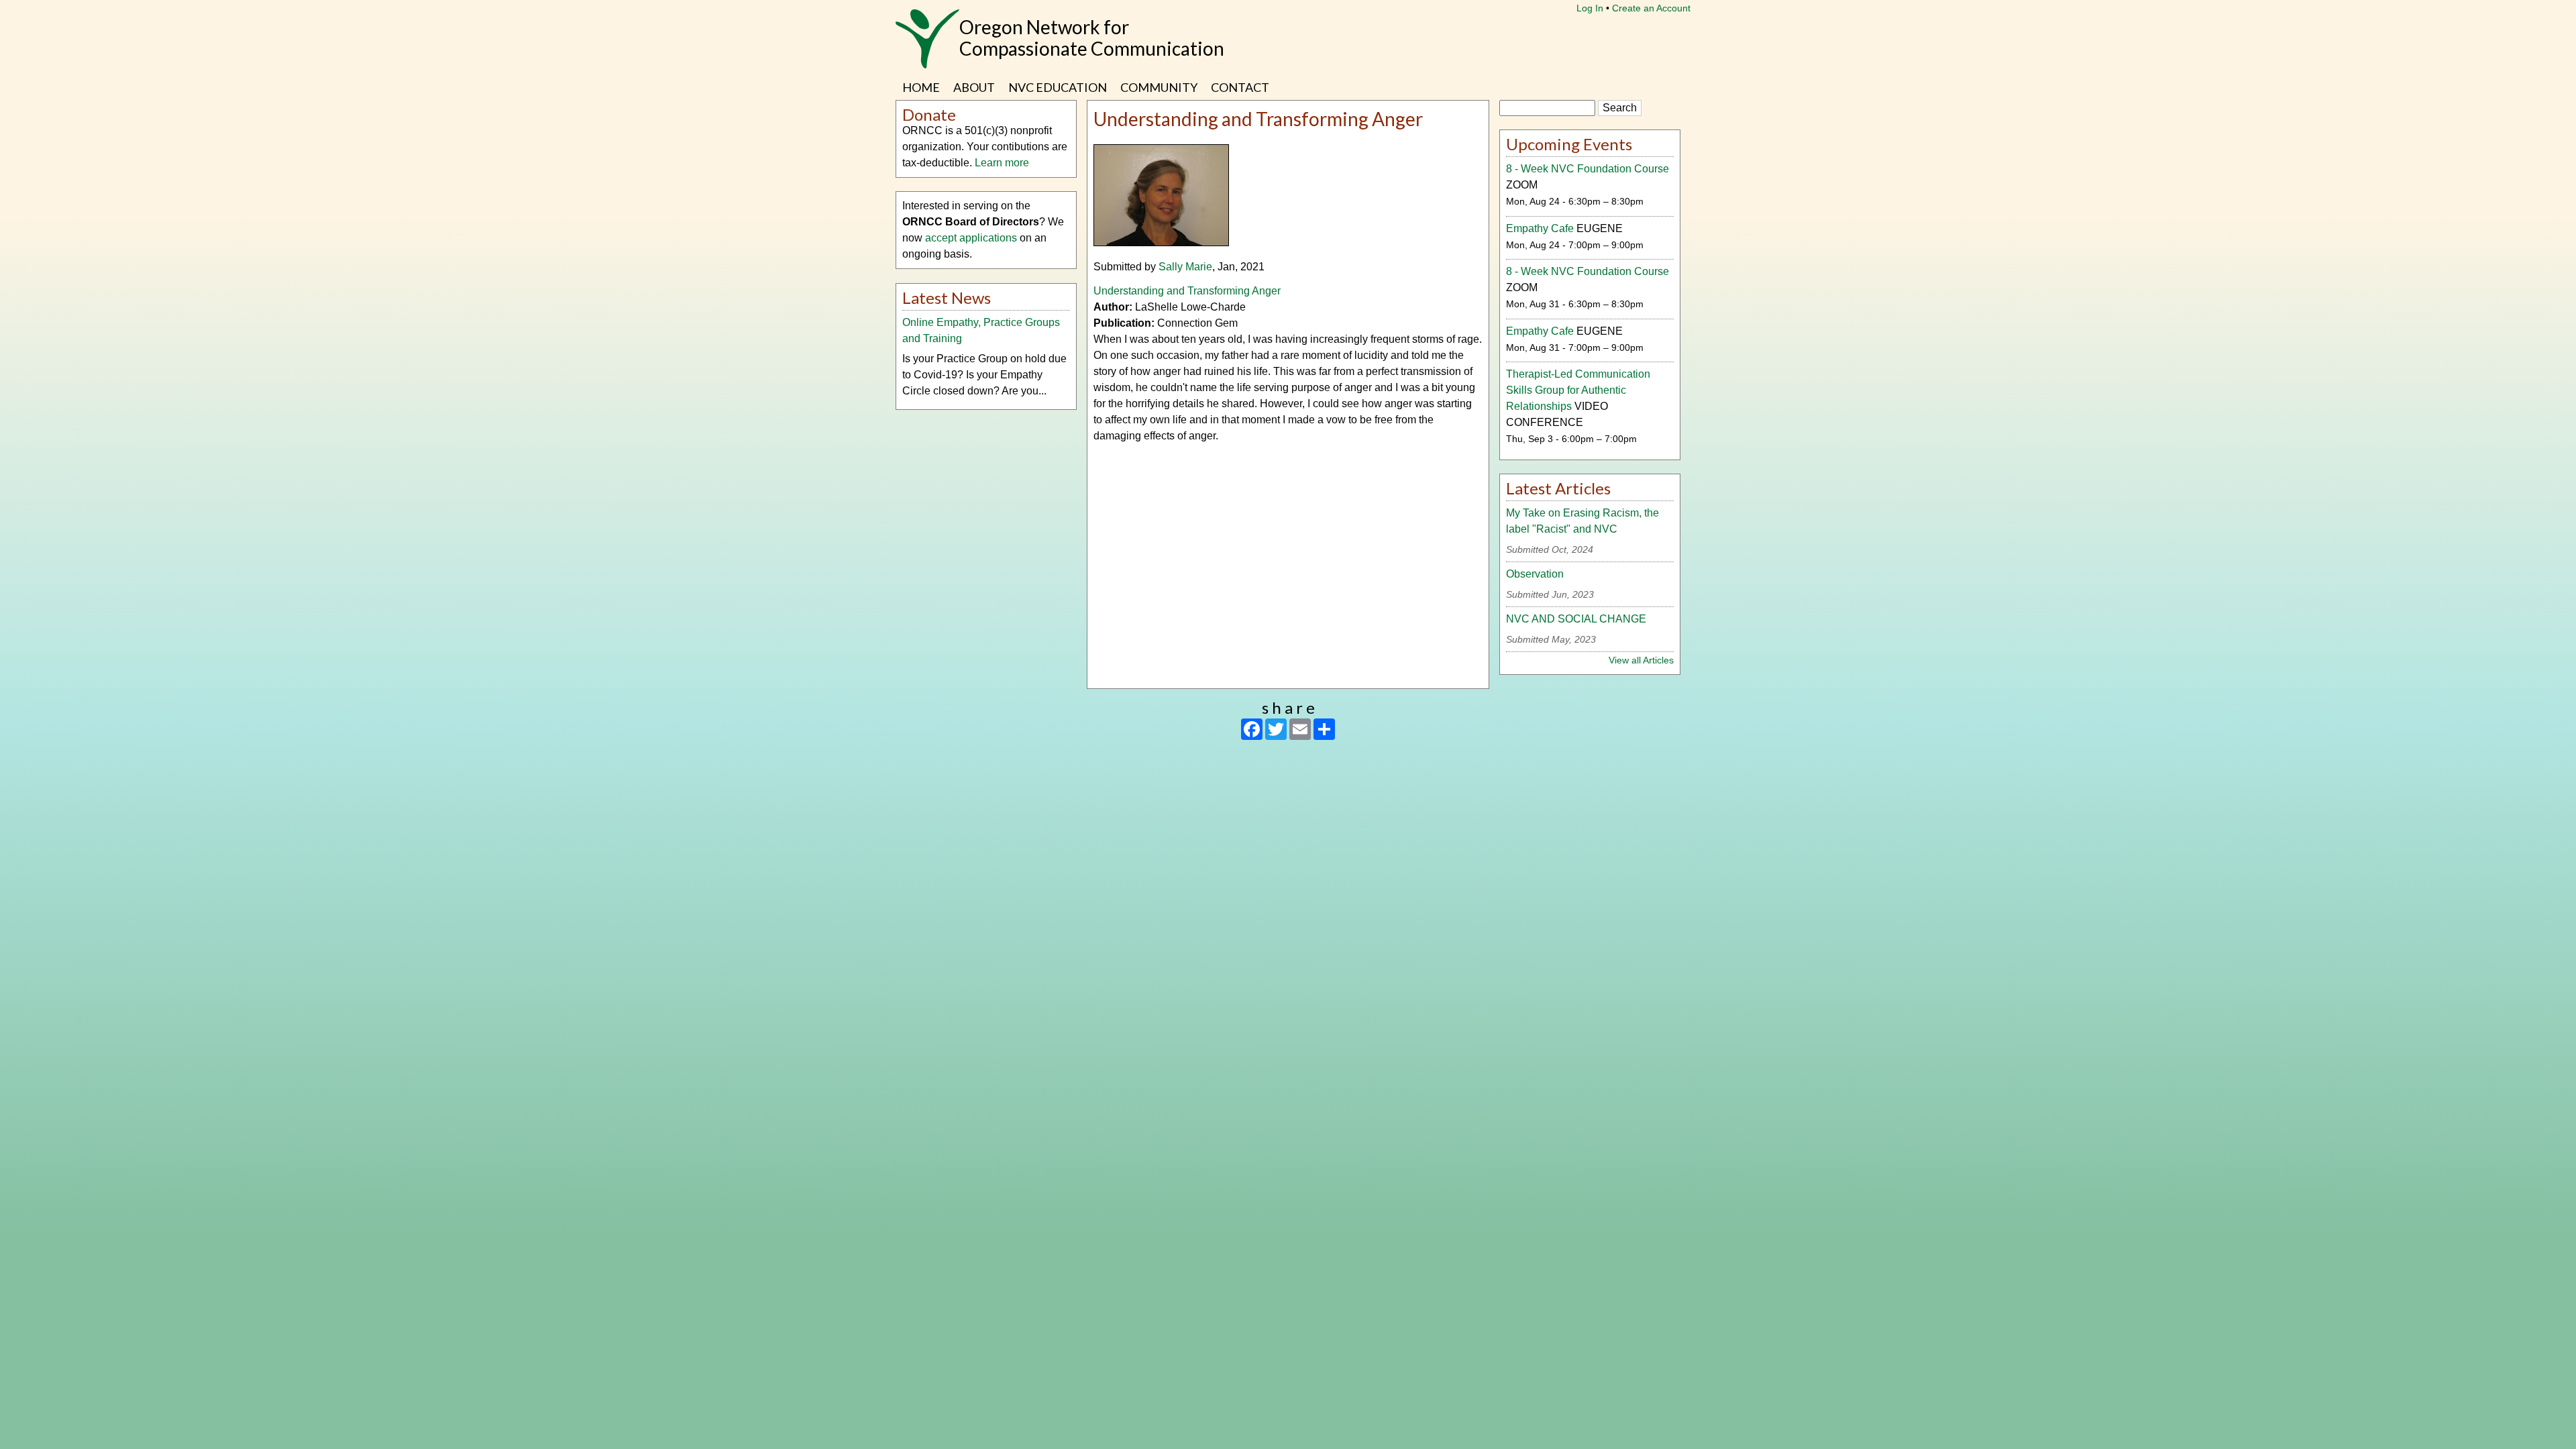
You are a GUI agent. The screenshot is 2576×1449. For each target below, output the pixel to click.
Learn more (1002, 163)
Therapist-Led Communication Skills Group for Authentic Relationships (1578, 390)
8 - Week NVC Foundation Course (1588, 169)
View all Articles (1641, 660)
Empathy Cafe (1540, 228)
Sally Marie (1185, 267)
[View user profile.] (1161, 243)
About (974, 87)
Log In (1590, 8)
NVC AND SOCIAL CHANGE (1576, 619)
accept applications (971, 238)
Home (921, 87)
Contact (1240, 87)
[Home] (927, 46)
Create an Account (1651, 8)
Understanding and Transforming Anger (1192, 291)
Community (1159, 87)
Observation (1535, 574)
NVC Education (1058, 87)
